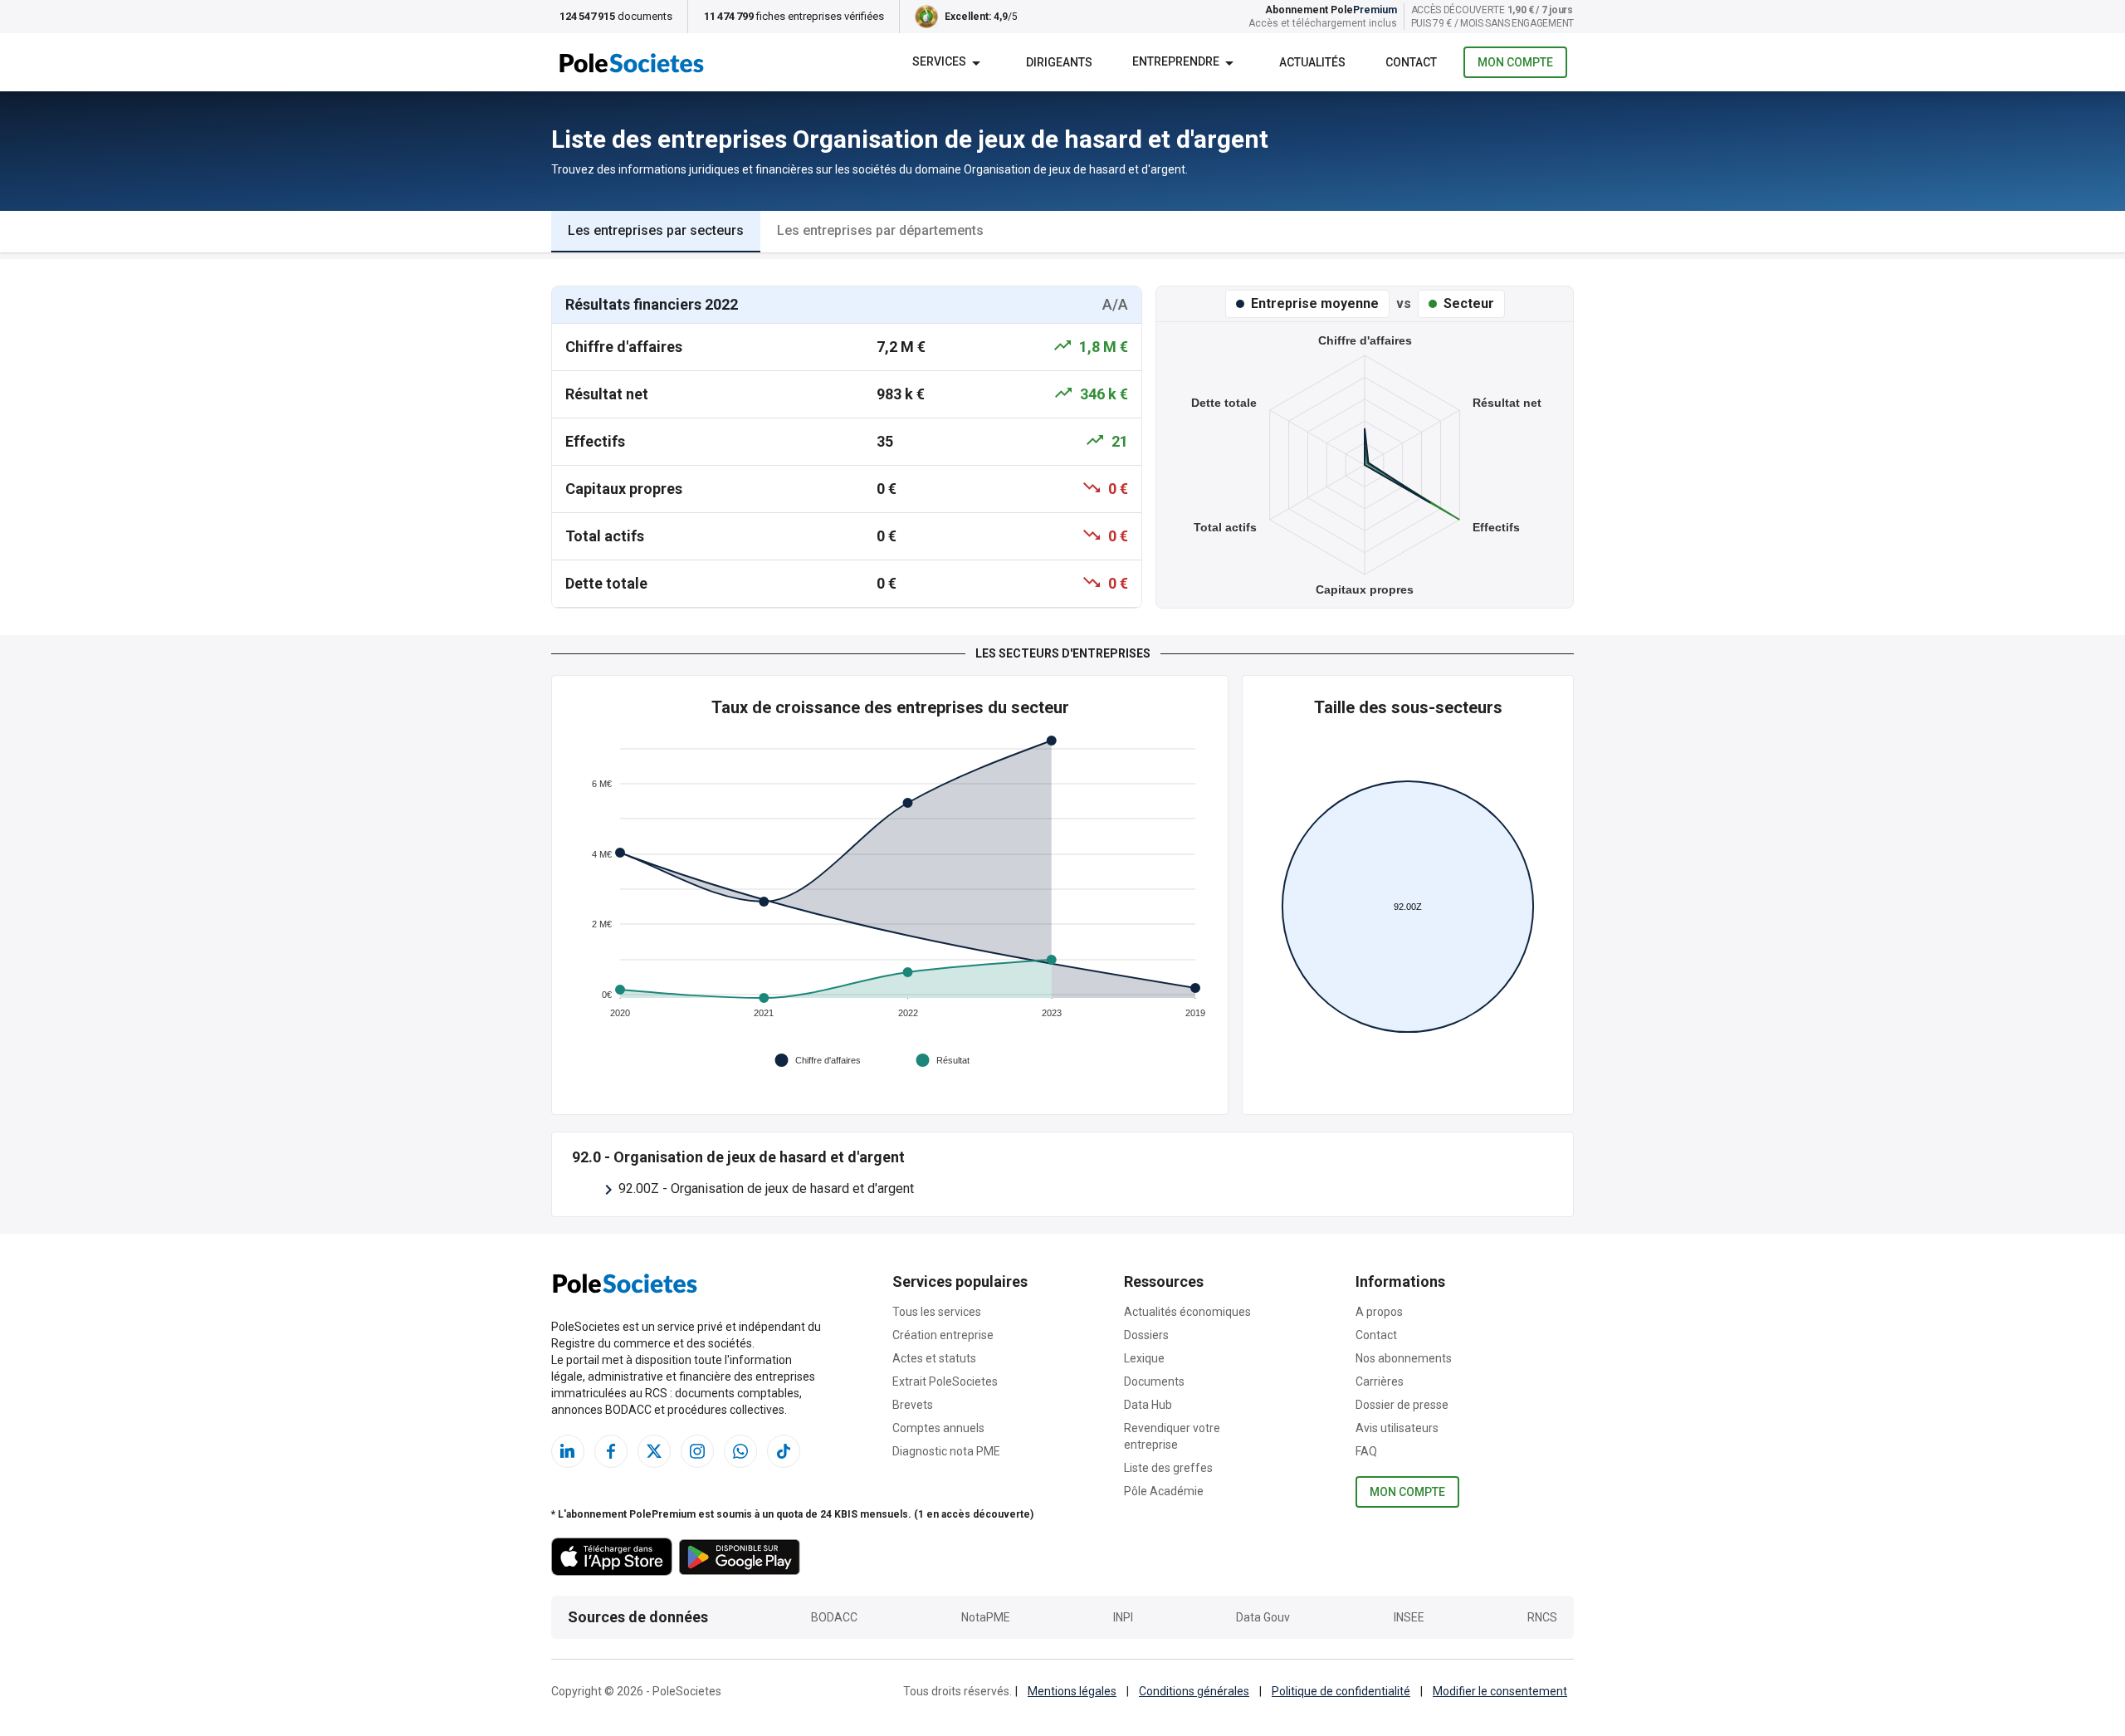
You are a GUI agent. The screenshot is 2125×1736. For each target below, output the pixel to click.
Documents (1154, 1381)
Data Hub (1148, 1405)
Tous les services (937, 1312)
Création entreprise (943, 1335)
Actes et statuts (934, 1358)
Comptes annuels (938, 1428)
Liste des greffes (1168, 1468)
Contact (1376, 1335)
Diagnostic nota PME (946, 1451)
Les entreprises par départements (880, 230)
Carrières (1380, 1381)
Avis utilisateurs (1397, 1428)
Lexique (1144, 1358)
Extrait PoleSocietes (945, 1381)
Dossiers (1146, 1335)
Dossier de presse (1402, 1405)
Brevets (913, 1405)
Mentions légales (1072, 1691)
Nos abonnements (1404, 1358)
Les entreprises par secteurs (656, 230)
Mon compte (1515, 62)
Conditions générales (1194, 1691)
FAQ (1366, 1451)
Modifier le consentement (1500, 1691)
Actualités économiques (1187, 1312)
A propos (1379, 1312)
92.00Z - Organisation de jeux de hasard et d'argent (766, 1188)
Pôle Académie (1164, 1491)
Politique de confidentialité (1341, 1691)
